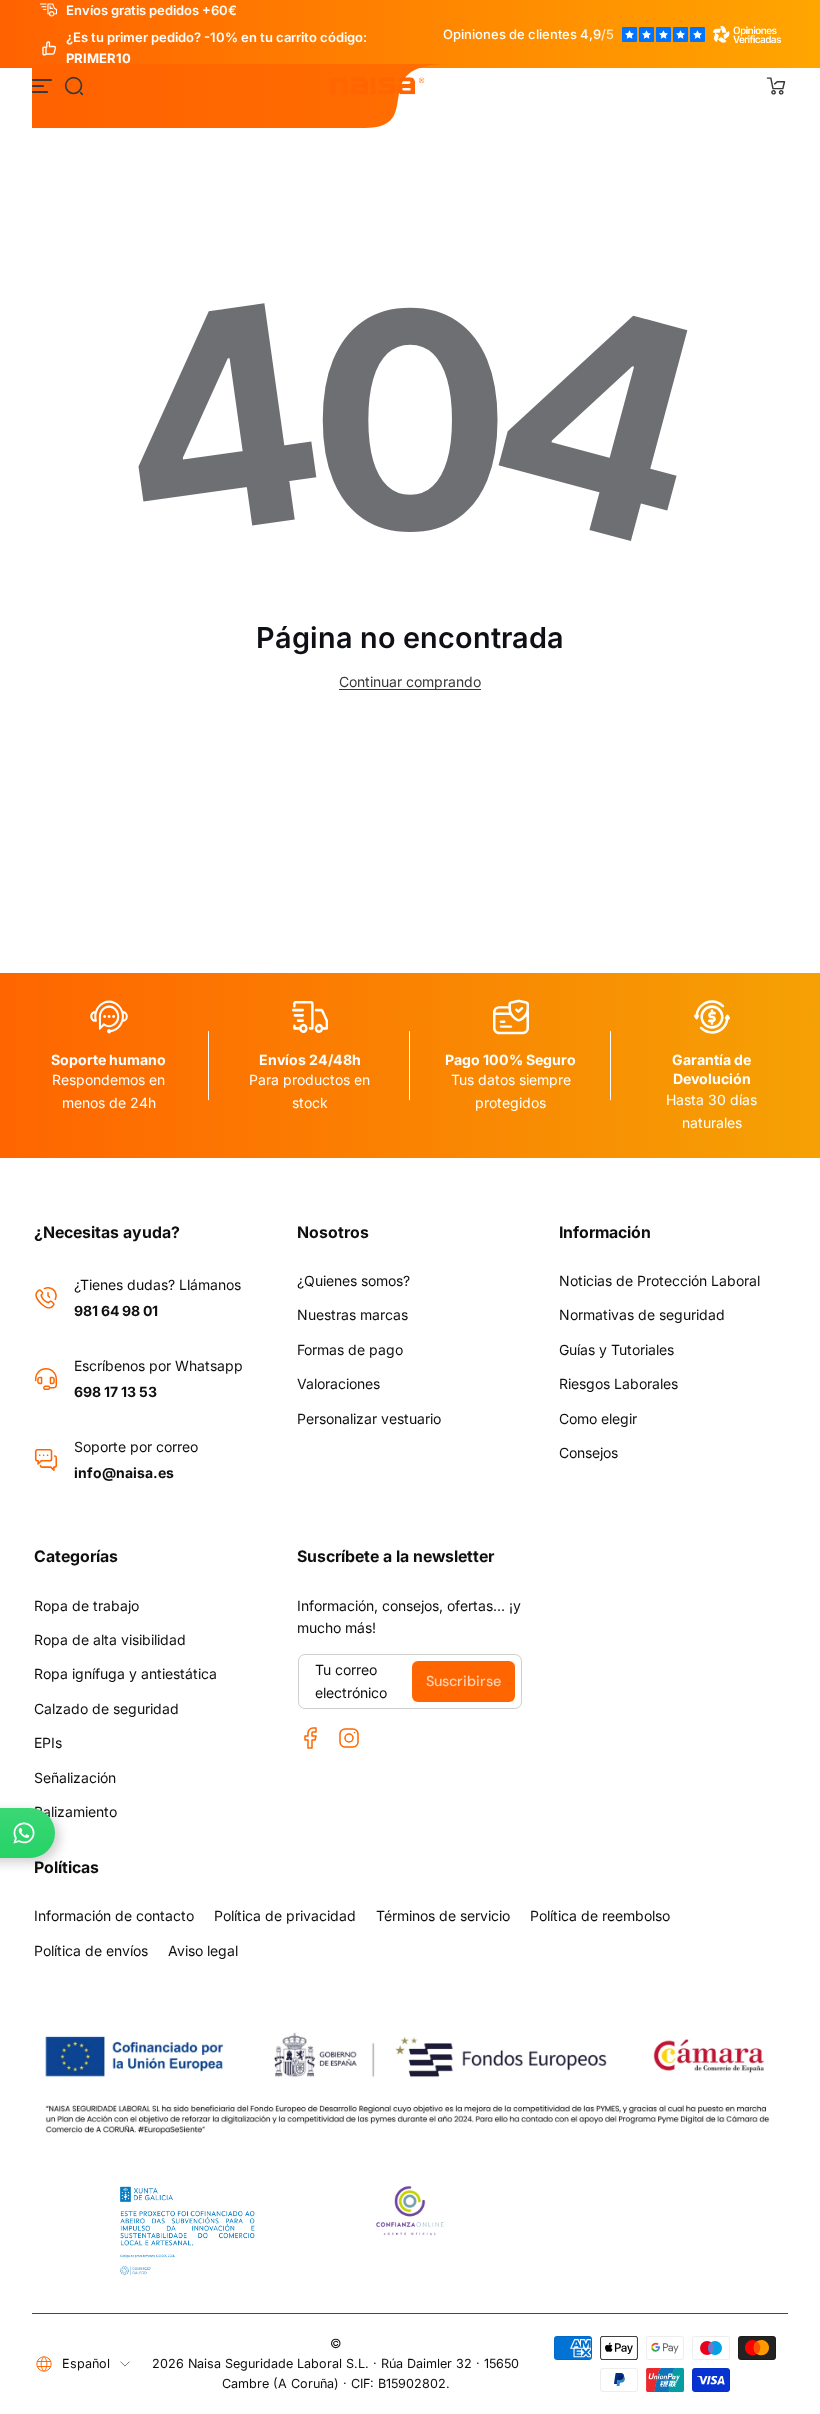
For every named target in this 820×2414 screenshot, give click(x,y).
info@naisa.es (124, 1472)
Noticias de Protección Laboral (659, 1280)
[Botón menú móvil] (44, 86)
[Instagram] (349, 1738)
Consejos (588, 1452)
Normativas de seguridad (642, 1314)
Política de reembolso (600, 1915)
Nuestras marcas (352, 1314)
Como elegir (598, 1418)
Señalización (75, 1777)
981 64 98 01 (116, 1310)
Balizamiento (75, 1811)
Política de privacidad (285, 1915)
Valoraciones (338, 1383)
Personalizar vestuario (369, 1418)
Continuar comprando (410, 681)
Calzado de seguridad (106, 1708)
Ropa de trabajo (86, 1605)
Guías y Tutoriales (616, 1349)
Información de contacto (114, 1915)
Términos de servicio (443, 1915)
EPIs (48, 1742)
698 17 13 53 (115, 1391)
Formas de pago (350, 1349)
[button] (74, 86)
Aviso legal (203, 1950)
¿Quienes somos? (353, 1280)
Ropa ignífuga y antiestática (125, 1673)
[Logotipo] (378, 86)
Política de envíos (91, 1950)
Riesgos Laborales (618, 1383)
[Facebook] (311, 1738)
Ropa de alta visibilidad (110, 1639)
